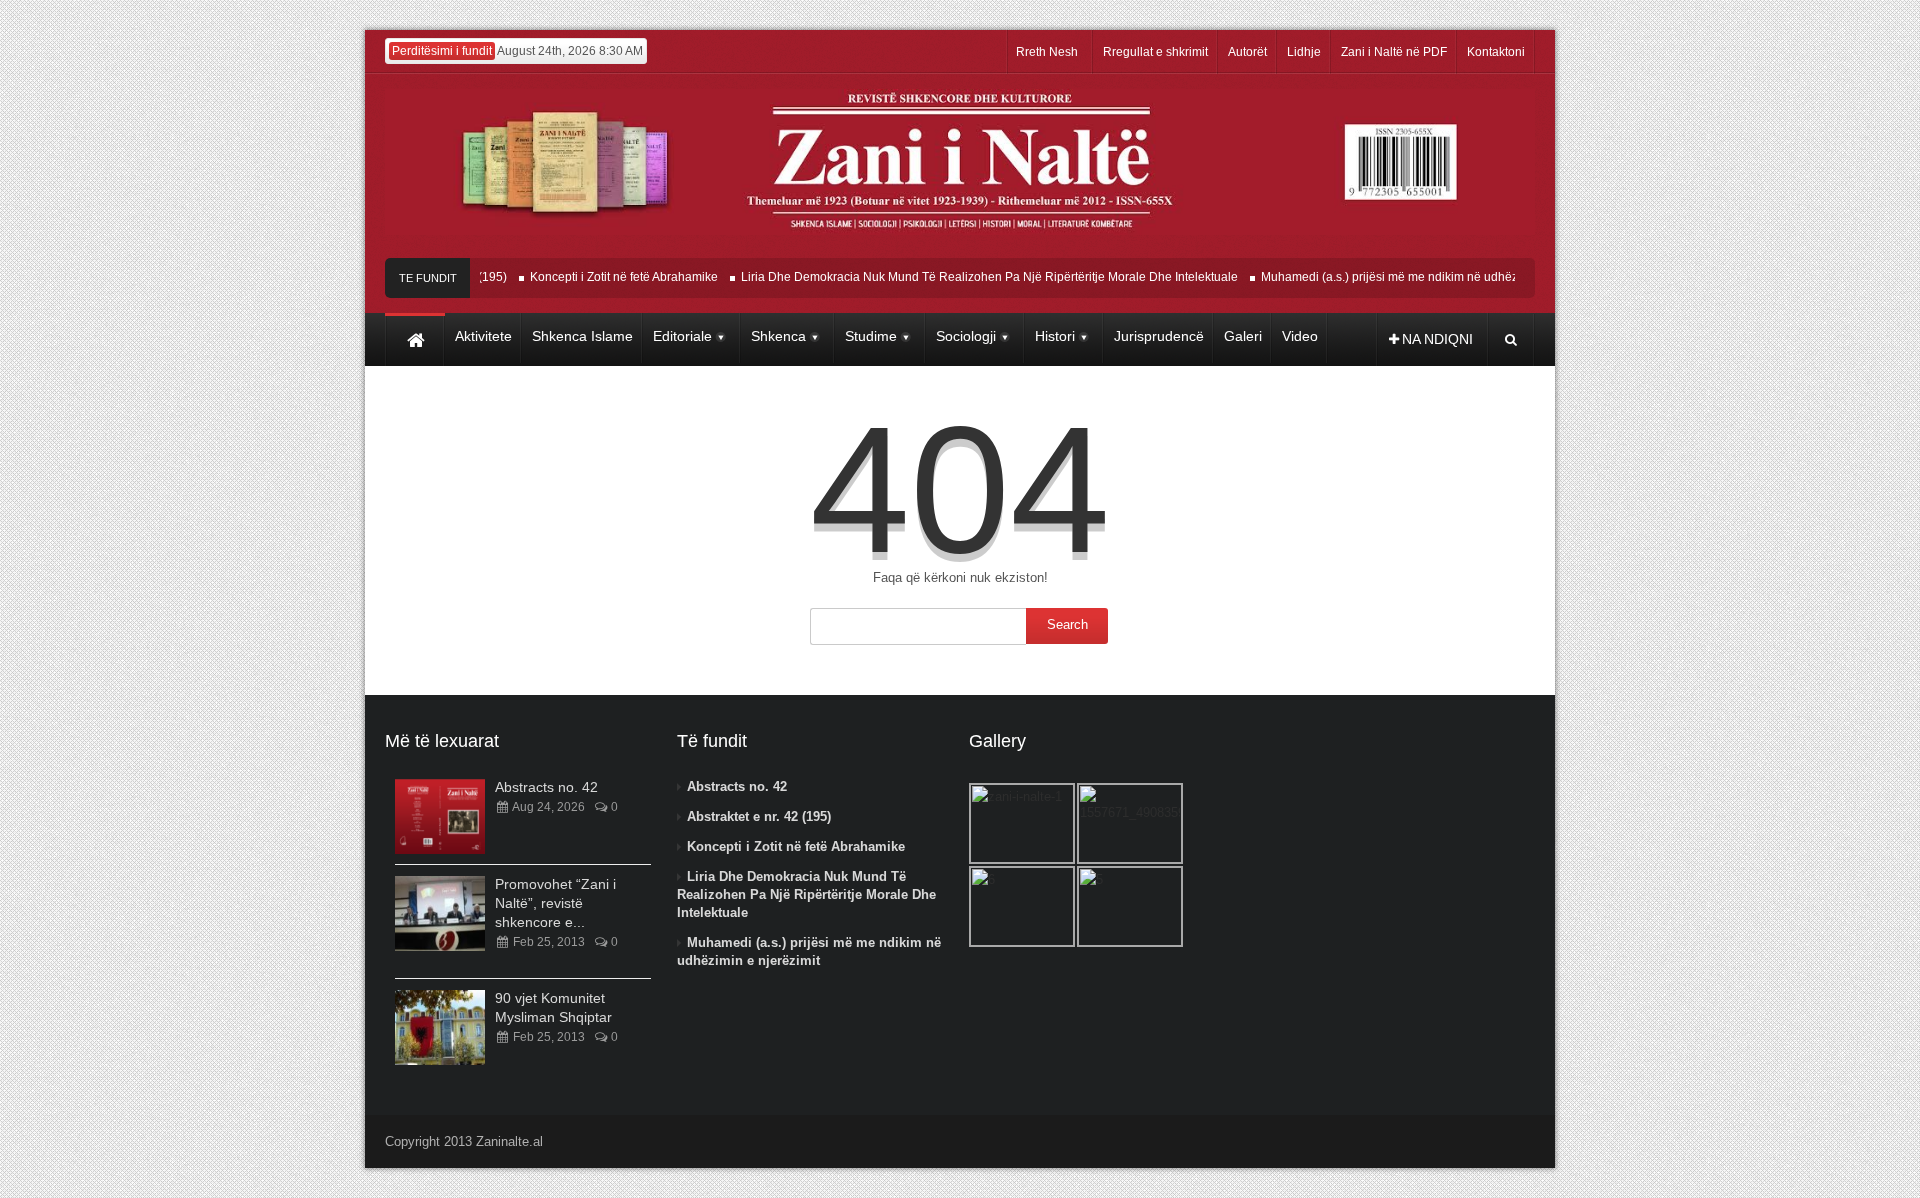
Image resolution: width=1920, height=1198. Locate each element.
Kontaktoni (1496, 52)
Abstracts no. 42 (546, 787)
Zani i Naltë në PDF (1394, 52)
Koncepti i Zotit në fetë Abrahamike (606, 277)
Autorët (1247, 52)
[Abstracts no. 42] (440, 816)
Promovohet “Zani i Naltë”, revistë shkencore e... (555, 903)
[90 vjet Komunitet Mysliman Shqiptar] (440, 1027)
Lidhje (1304, 52)
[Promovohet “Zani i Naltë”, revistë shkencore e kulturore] (440, 913)
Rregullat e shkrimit (1155, 52)
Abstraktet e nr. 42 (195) (759, 816)
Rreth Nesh (1047, 52)
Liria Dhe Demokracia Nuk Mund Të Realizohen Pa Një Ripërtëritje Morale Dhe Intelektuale (971, 277)
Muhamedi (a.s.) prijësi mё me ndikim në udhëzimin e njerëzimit (1416, 277)
